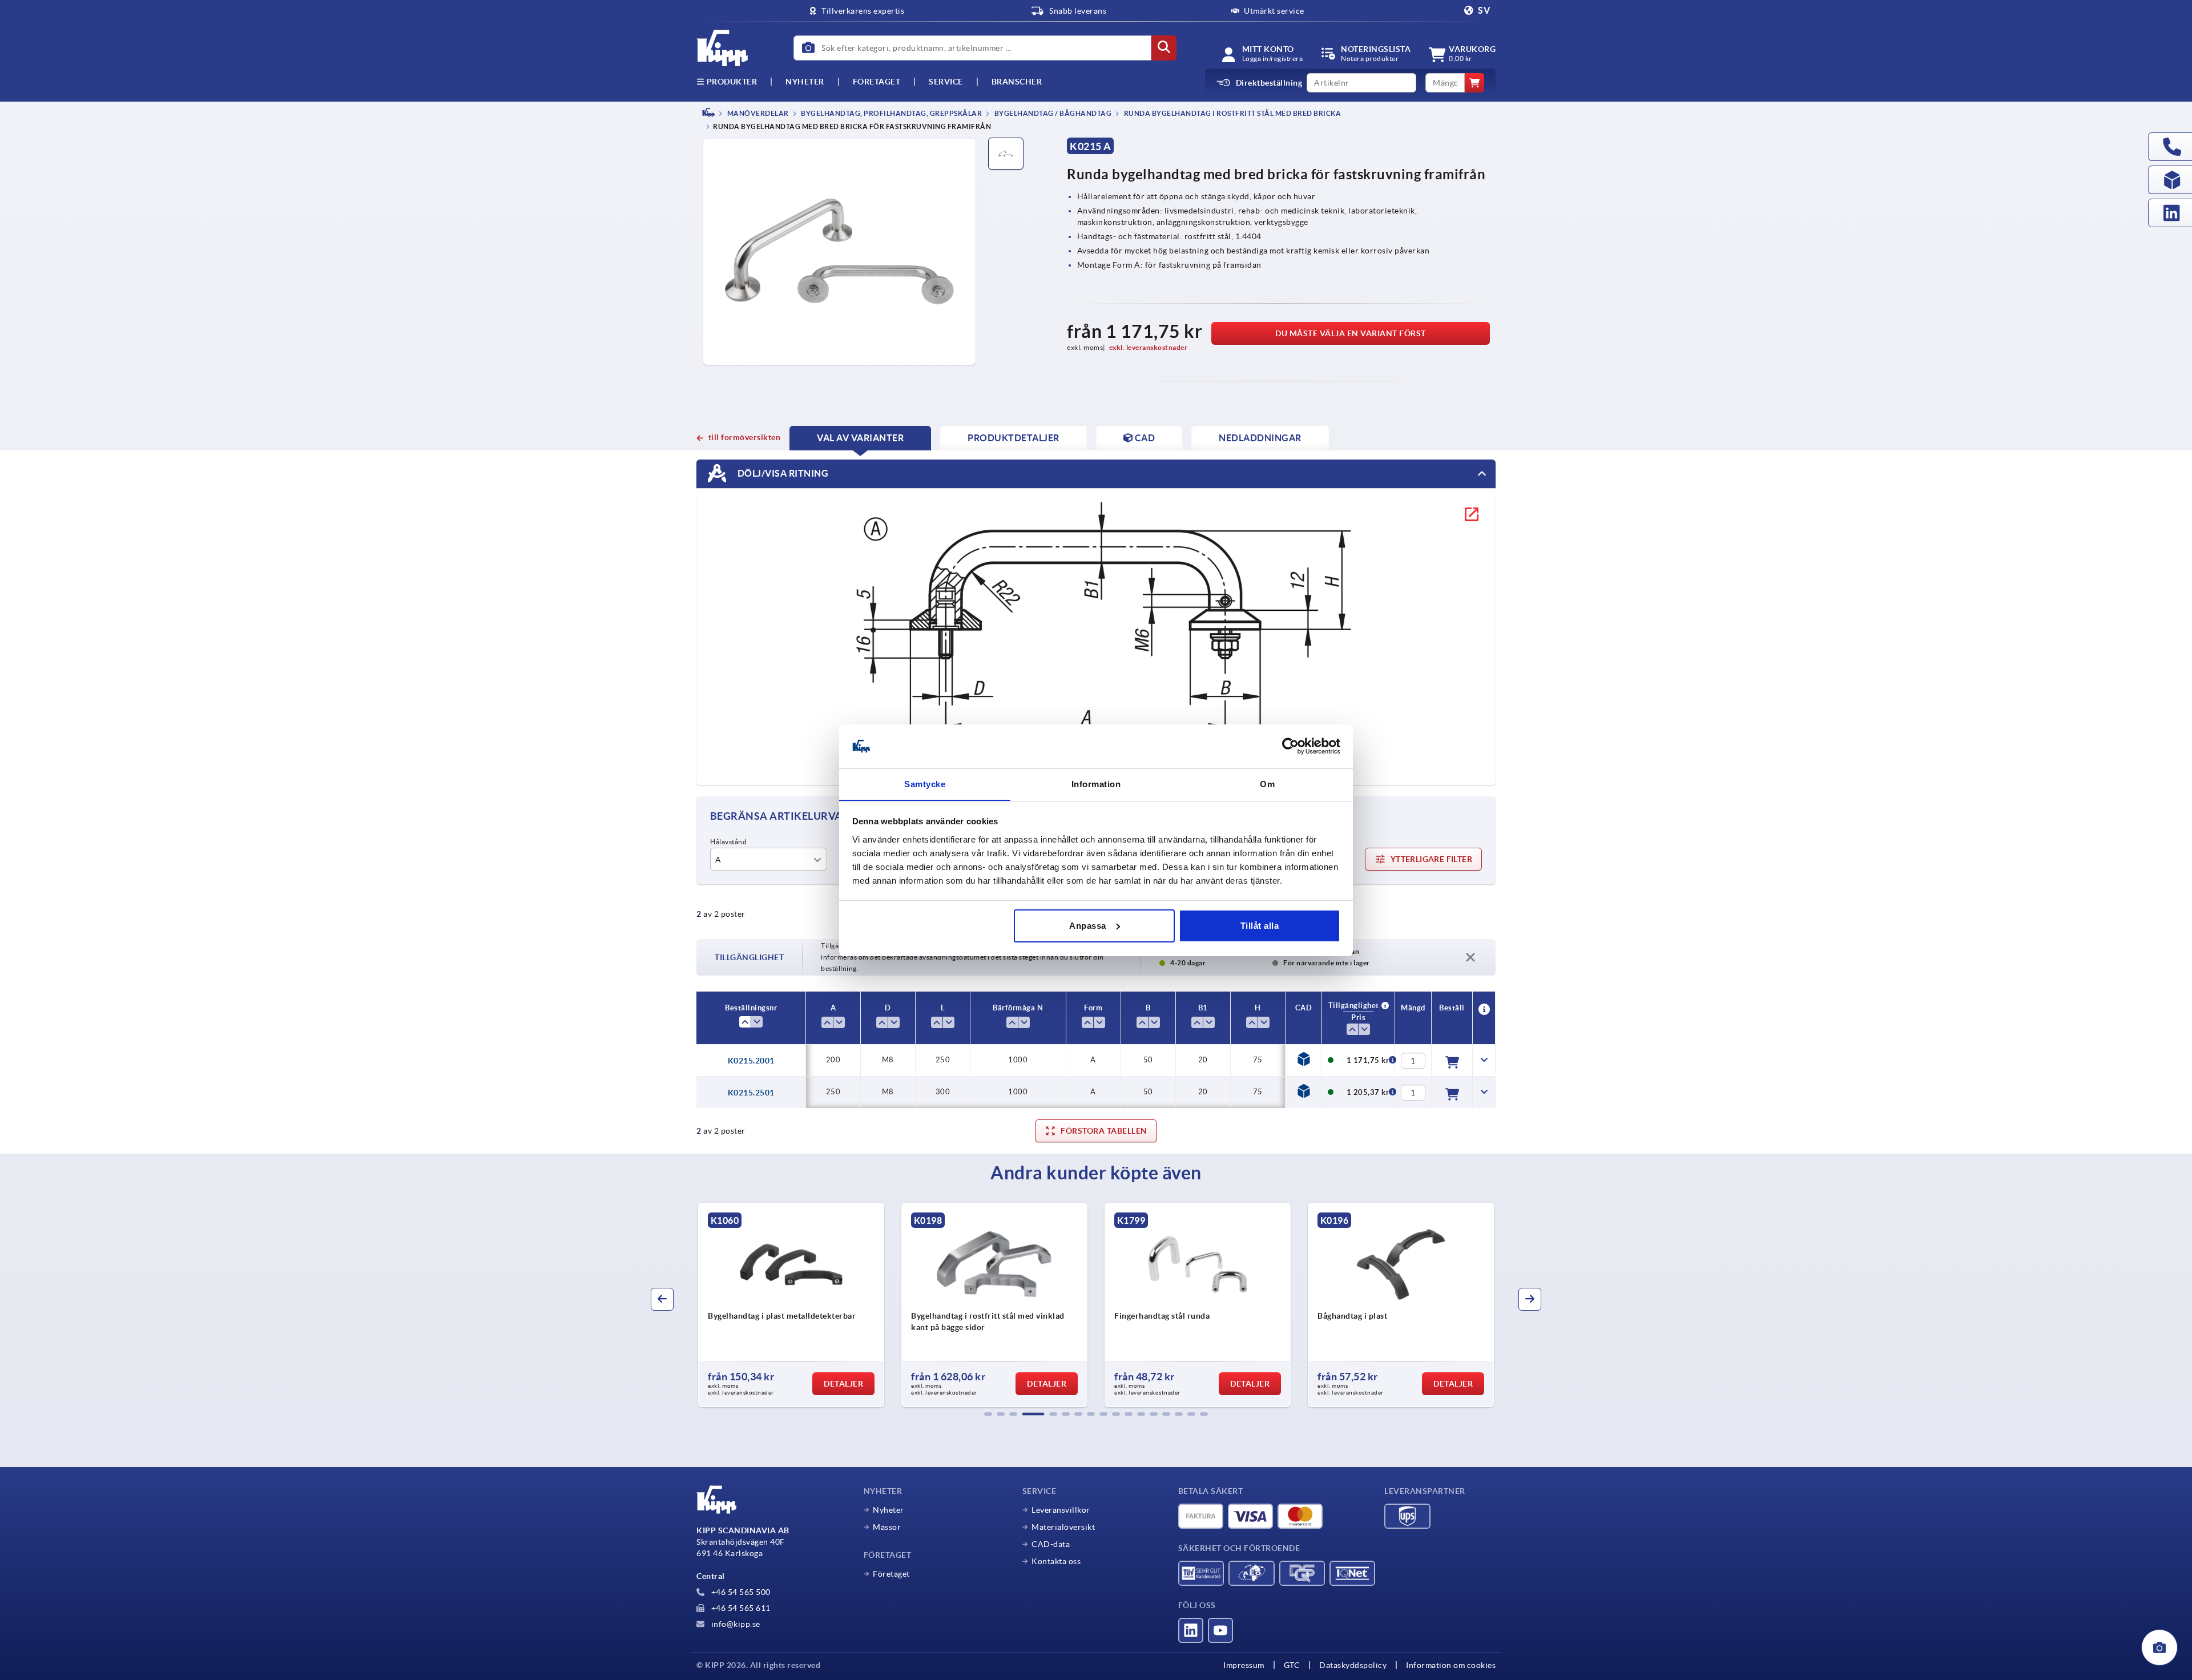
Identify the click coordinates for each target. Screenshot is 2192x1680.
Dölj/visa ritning (782, 473)
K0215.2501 (751, 1093)
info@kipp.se (735, 1624)
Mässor (887, 1527)
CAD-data (1051, 1544)
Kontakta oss (1056, 1561)
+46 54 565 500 (740, 1592)
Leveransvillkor (1061, 1510)
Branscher (1017, 82)
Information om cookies (1451, 1665)
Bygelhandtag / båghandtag (1052, 113)
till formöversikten (744, 437)
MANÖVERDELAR (757, 113)
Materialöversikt (1063, 1527)
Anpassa (1088, 926)
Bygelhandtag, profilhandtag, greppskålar (891, 113)
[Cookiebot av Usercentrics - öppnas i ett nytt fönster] (1290, 746)
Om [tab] (1267, 783)
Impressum (1244, 1665)
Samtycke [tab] (925, 783)
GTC (1292, 1665)
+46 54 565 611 (740, 1608)
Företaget (877, 82)
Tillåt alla (1260, 926)
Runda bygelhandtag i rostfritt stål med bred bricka (1232, 113)
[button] (988, 1414)
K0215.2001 (751, 1061)
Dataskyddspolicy (1353, 1665)
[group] (791, 1305)
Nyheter (889, 1510)
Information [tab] (1096, 783)
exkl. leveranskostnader (1149, 347)
